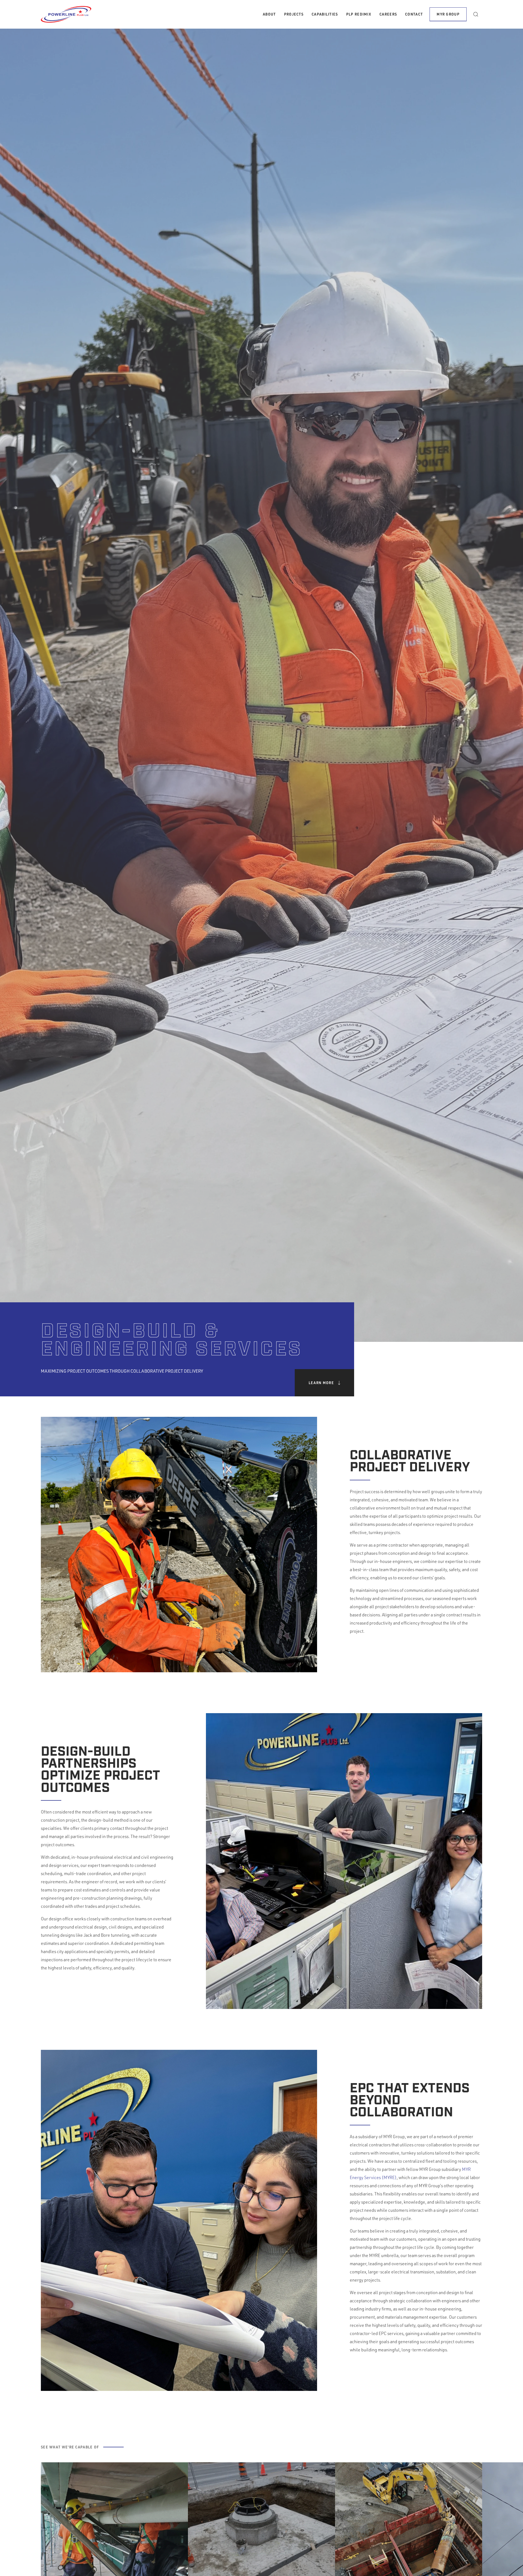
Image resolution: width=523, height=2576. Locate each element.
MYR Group (448, 14)
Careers (388, 14)
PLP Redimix (359, 14)
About (269, 14)
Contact (414, 14)
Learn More (321, 1383)
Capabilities (325, 14)
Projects (294, 14)
